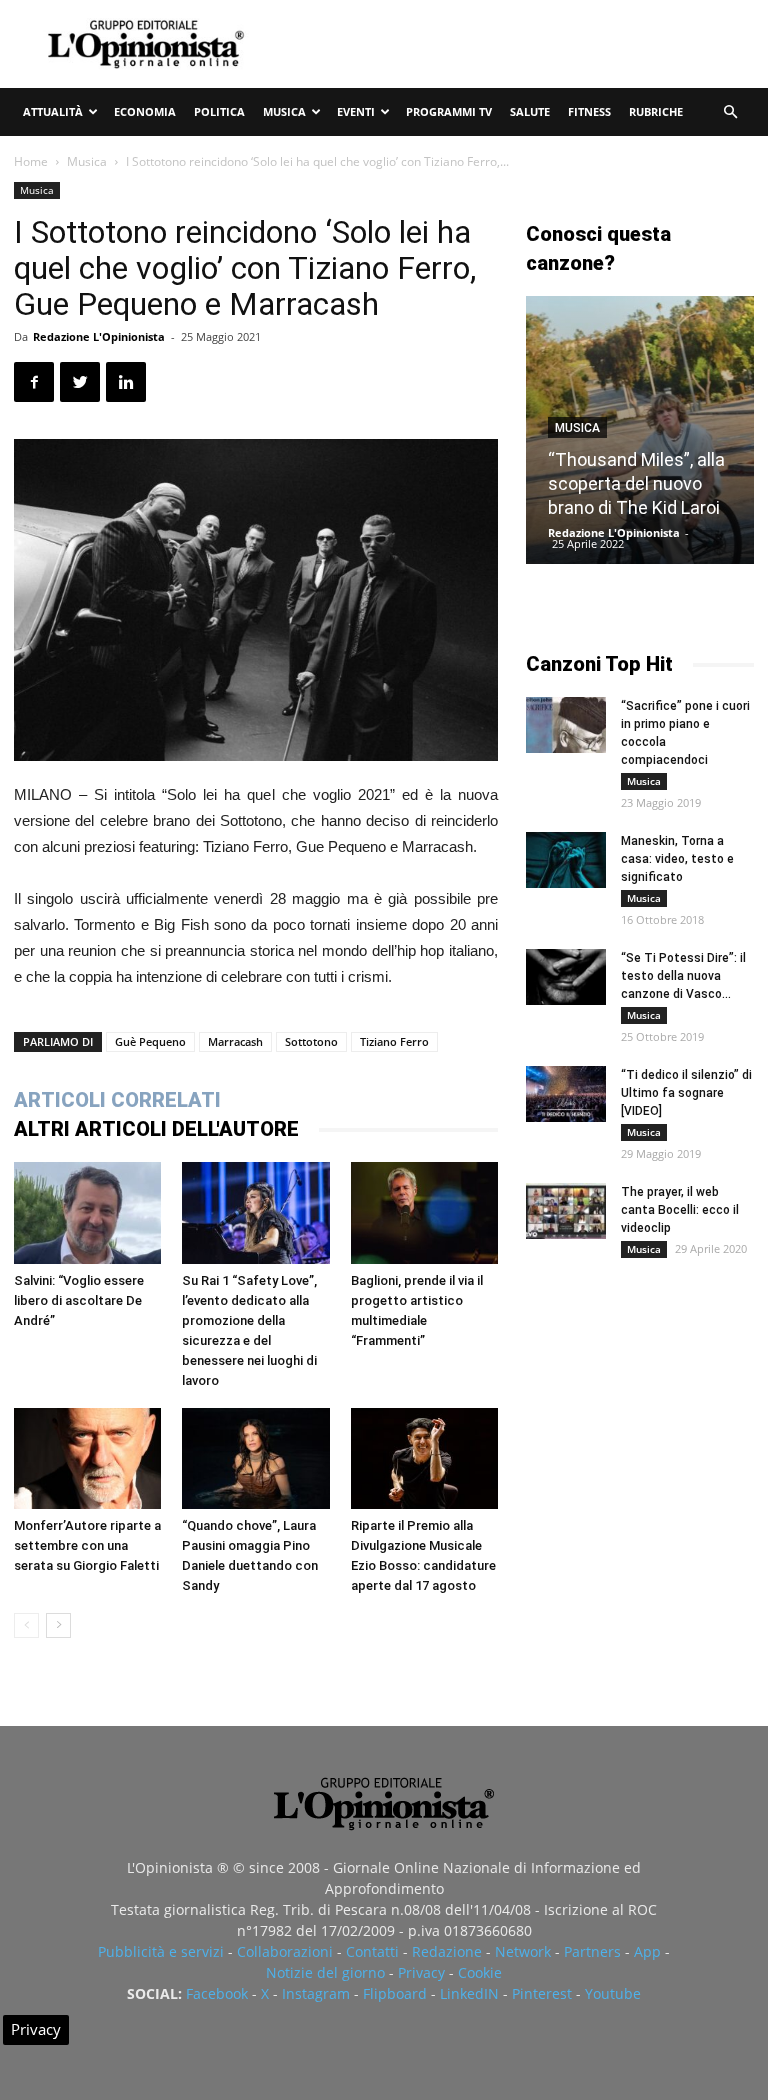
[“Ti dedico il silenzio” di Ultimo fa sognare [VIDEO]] (566, 1094)
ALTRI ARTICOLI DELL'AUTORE (156, 1129)
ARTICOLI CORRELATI (117, 1100)
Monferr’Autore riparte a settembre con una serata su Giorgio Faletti (87, 1545)
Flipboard (395, 1993)
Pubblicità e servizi (161, 1951)
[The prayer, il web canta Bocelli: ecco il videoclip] (566, 1211)
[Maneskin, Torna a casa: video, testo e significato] (566, 860)
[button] (730, 112)
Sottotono (311, 1041)
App (647, 1951)
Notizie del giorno (325, 1972)
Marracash (235, 1041)
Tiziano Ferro (394, 1041)
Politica (219, 111)
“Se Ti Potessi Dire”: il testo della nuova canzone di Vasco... (683, 976)
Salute (530, 111)
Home (31, 161)
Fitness (589, 111)
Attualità (53, 111)
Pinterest (542, 1993)
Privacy (421, 1972)
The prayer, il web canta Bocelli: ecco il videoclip (680, 1210)
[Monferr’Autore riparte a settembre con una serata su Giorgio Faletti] (87, 1458)
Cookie (480, 1972)
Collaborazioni (285, 1951)
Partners (592, 1951)
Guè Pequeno (150, 1041)
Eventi (356, 111)
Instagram (316, 1993)
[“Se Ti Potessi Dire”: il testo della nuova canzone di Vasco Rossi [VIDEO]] (566, 977)
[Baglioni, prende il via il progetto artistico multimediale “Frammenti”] (424, 1212)
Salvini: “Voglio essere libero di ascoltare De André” (79, 1300)
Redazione (447, 1951)
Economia (145, 111)
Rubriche (656, 111)
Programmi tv (449, 111)
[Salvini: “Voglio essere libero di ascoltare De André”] (87, 1212)
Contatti (372, 1951)
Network (523, 1951)
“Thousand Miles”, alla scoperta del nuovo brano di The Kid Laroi (636, 483)
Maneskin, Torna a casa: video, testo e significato (677, 859)
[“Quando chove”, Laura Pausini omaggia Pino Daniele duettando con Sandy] (255, 1458)
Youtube (613, 1993)
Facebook (217, 1993)
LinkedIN (469, 1993)
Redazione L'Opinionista (99, 336)
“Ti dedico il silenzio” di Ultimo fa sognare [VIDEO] (686, 1093)
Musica (284, 111)
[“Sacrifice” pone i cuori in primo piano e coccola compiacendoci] (566, 725)
